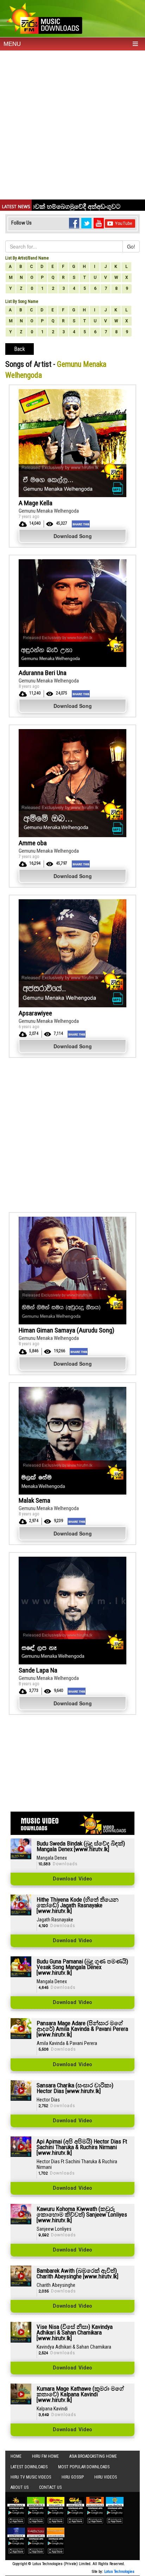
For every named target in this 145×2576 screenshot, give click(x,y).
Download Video (72, 1879)
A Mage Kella (36, 503)
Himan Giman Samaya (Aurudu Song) (67, 1330)
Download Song (73, 536)
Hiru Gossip (73, 2477)
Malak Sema (34, 1500)
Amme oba (33, 843)
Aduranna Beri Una (43, 673)
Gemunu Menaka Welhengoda (49, 511)
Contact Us (50, 2487)
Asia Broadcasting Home (93, 2456)
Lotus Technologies (119, 2572)
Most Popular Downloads (84, 2467)
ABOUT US (20, 2487)
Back (20, 349)
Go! (131, 246)
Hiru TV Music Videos (31, 2477)
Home (16, 2456)
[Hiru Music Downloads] (44, 17)
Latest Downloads (29, 2467)
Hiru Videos (106, 2477)
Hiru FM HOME (45, 2456)
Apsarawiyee (35, 1013)
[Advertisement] (72, 127)
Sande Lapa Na (38, 1670)
